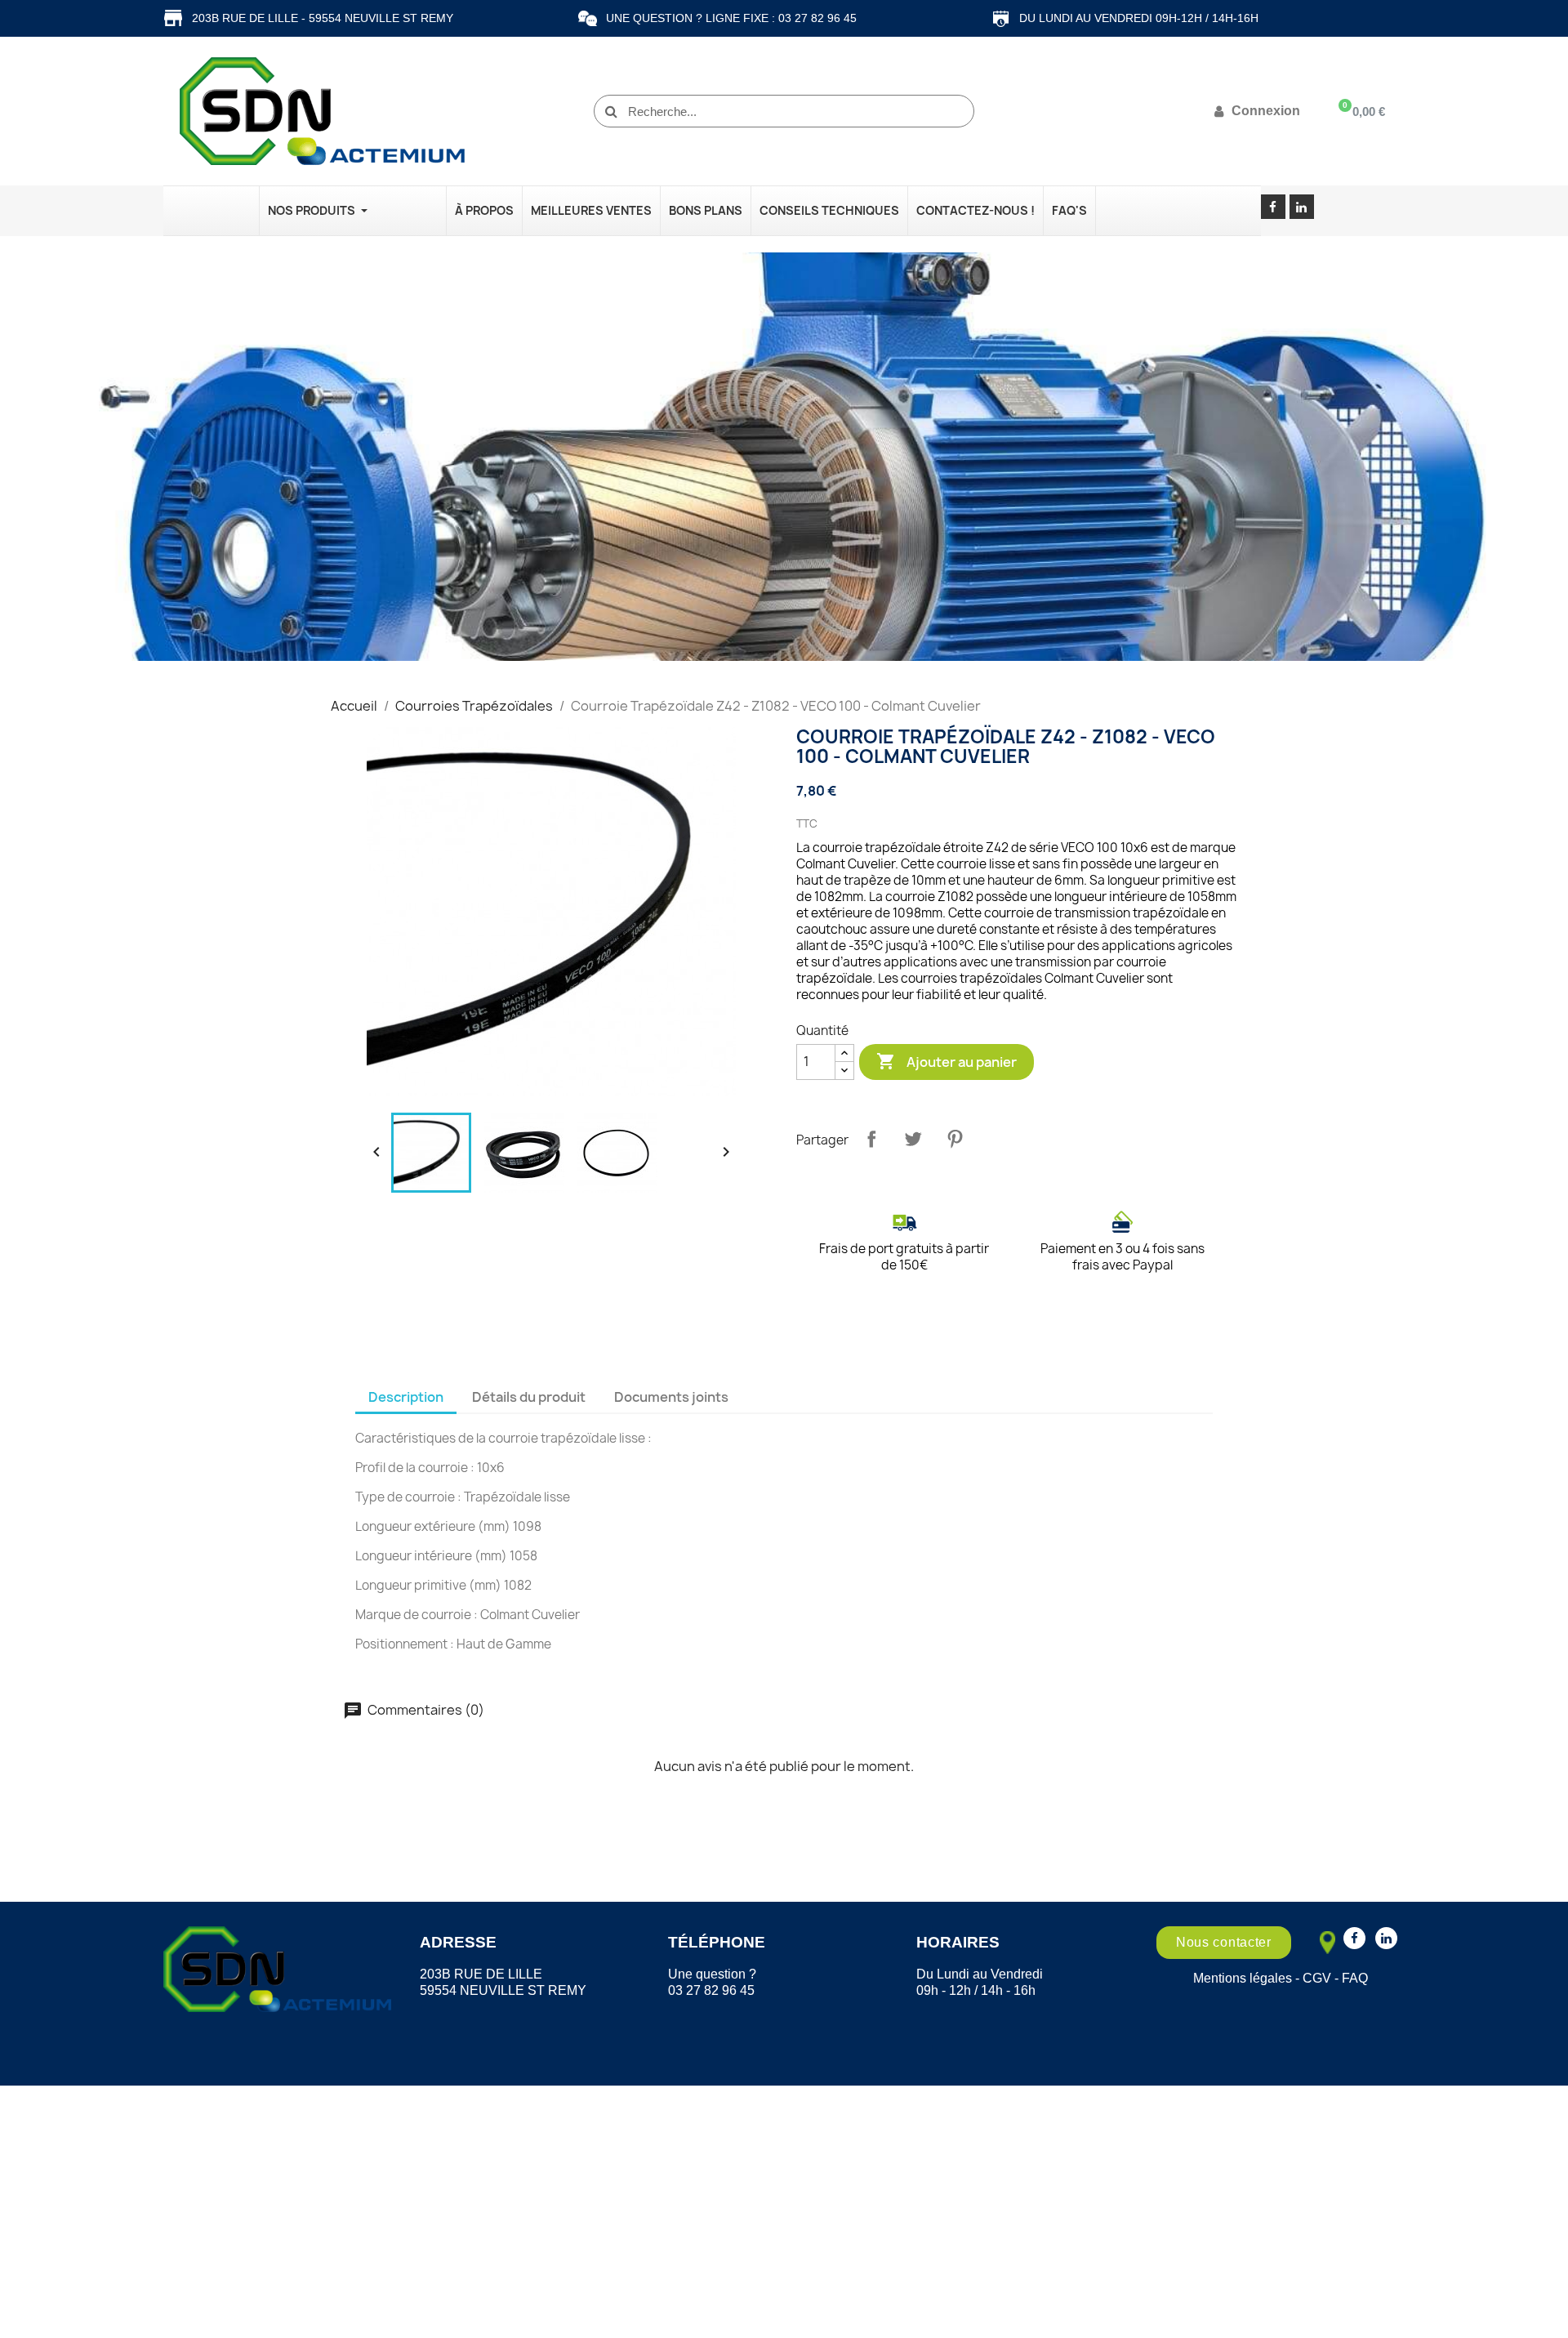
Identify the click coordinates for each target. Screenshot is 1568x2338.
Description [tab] (406, 1397)
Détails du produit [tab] (529, 1397)
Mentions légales (1243, 1978)
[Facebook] (1273, 207)
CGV (1317, 1978)
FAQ (1355, 1978)
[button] (1224, 1943)
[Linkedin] (1302, 207)
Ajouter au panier (947, 1061)
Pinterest (955, 1139)
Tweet (913, 1139)
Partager (871, 1139)
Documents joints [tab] (671, 1397)
